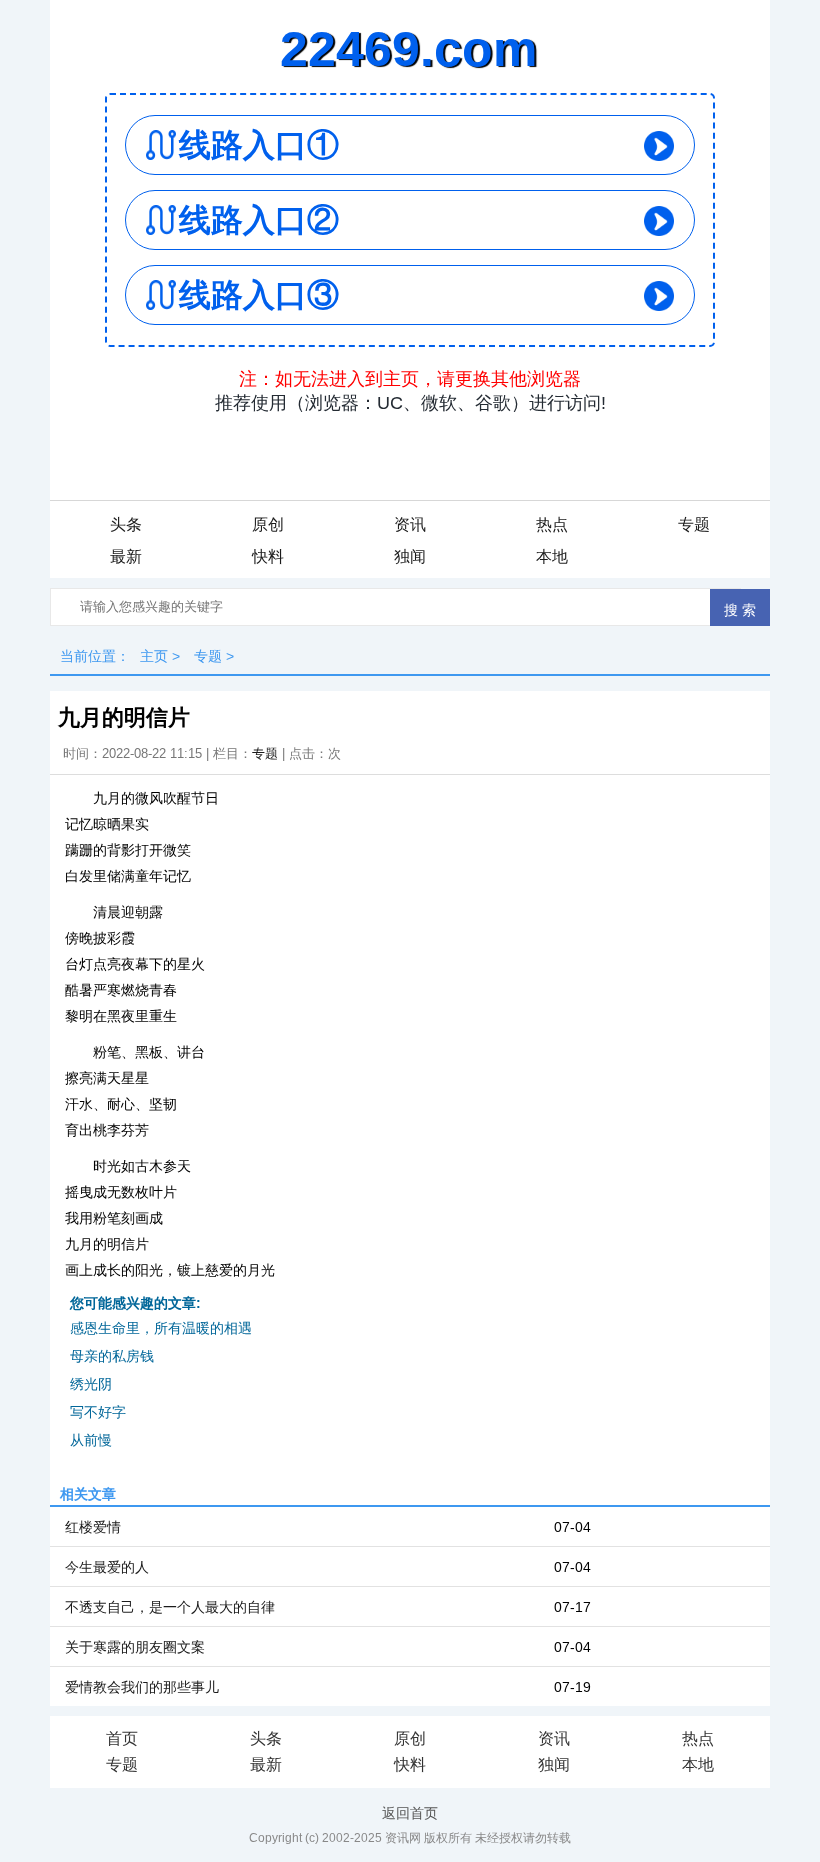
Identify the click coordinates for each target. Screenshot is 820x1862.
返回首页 (410, 1813)
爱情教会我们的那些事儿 (142, 1687)
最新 (126, 556)
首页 (122, 1738)
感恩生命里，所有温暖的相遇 (161, 1328)
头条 (126, 524)
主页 (154, 656)
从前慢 (91, 1440)
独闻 (410, 556)
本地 (552, 556)
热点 (552, 524)
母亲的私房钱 (112, 1356)
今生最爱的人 (107, 1567)
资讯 (410, 524)
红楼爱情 (93, 1527)
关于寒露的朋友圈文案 (135, 1647)
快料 (268, 556)
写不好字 (98, 1412)
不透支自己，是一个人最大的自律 (170, 1607)
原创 (268, 524)
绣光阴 (91, 1384)
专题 (694, 524)
